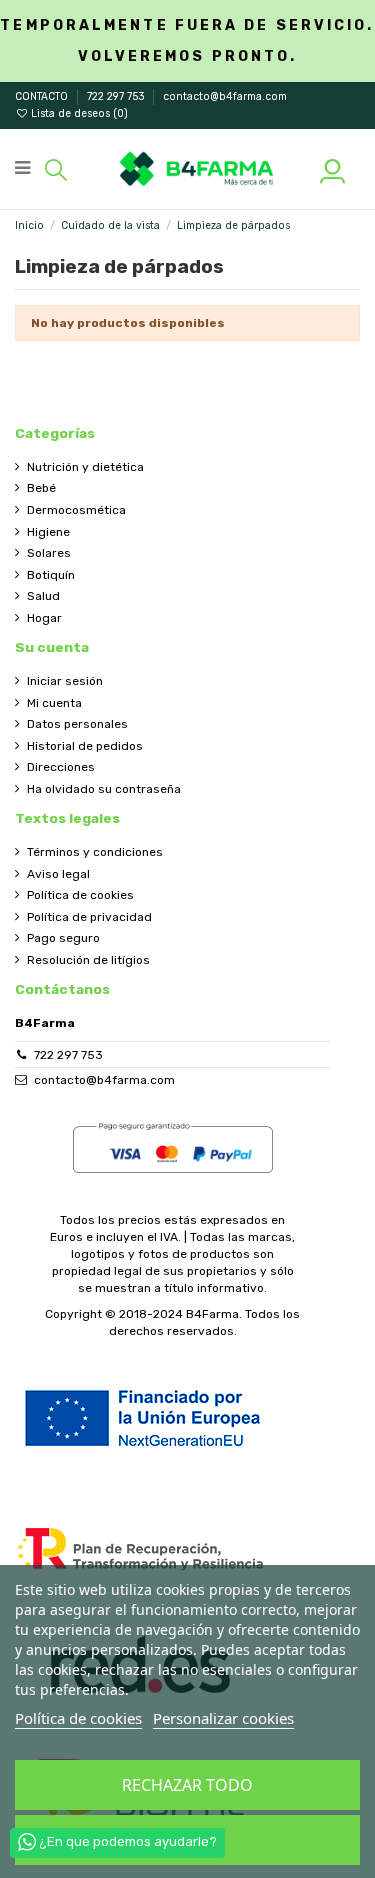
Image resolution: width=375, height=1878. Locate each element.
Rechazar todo (187, 1785)
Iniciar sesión (65, 681)
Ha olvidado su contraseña (104, 789)
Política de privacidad (89, 917)
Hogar (44, 618)
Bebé (41, 488)
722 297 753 (117, 96)
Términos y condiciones (95, 852)
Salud (43, 596)
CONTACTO (43, 96)
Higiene (48, 532)
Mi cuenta (54, 703)
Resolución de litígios (88, 960)
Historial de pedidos (85, 746)
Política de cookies (80, 895)
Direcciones (61, 767)
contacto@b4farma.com (225, 96)
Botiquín (51, 575)
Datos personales (77, 724)
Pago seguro (63, 938)
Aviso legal (58, 874)
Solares (49, 553)
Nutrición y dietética (85, 467)
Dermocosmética (76, 510)
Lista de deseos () (78, 113)
